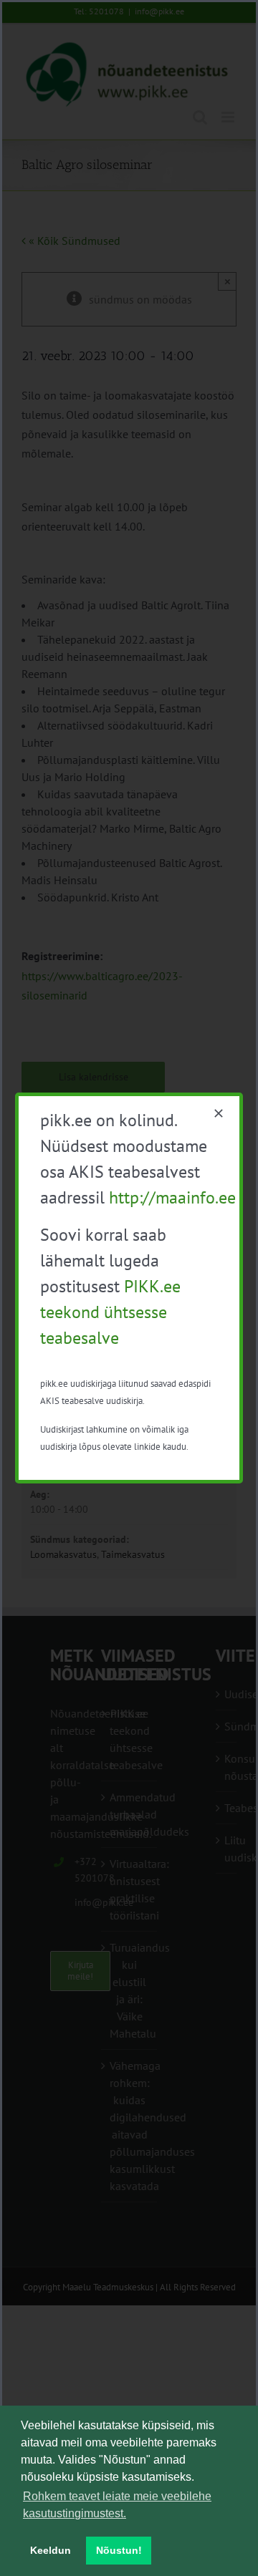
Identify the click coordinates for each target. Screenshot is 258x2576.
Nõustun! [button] (119, 2550)
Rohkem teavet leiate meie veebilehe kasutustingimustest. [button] (117, 2505)
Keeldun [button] (51, 2550)
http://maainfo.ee (172, 1197)
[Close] (219, 1113)
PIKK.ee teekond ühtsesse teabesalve (110, 1312)
